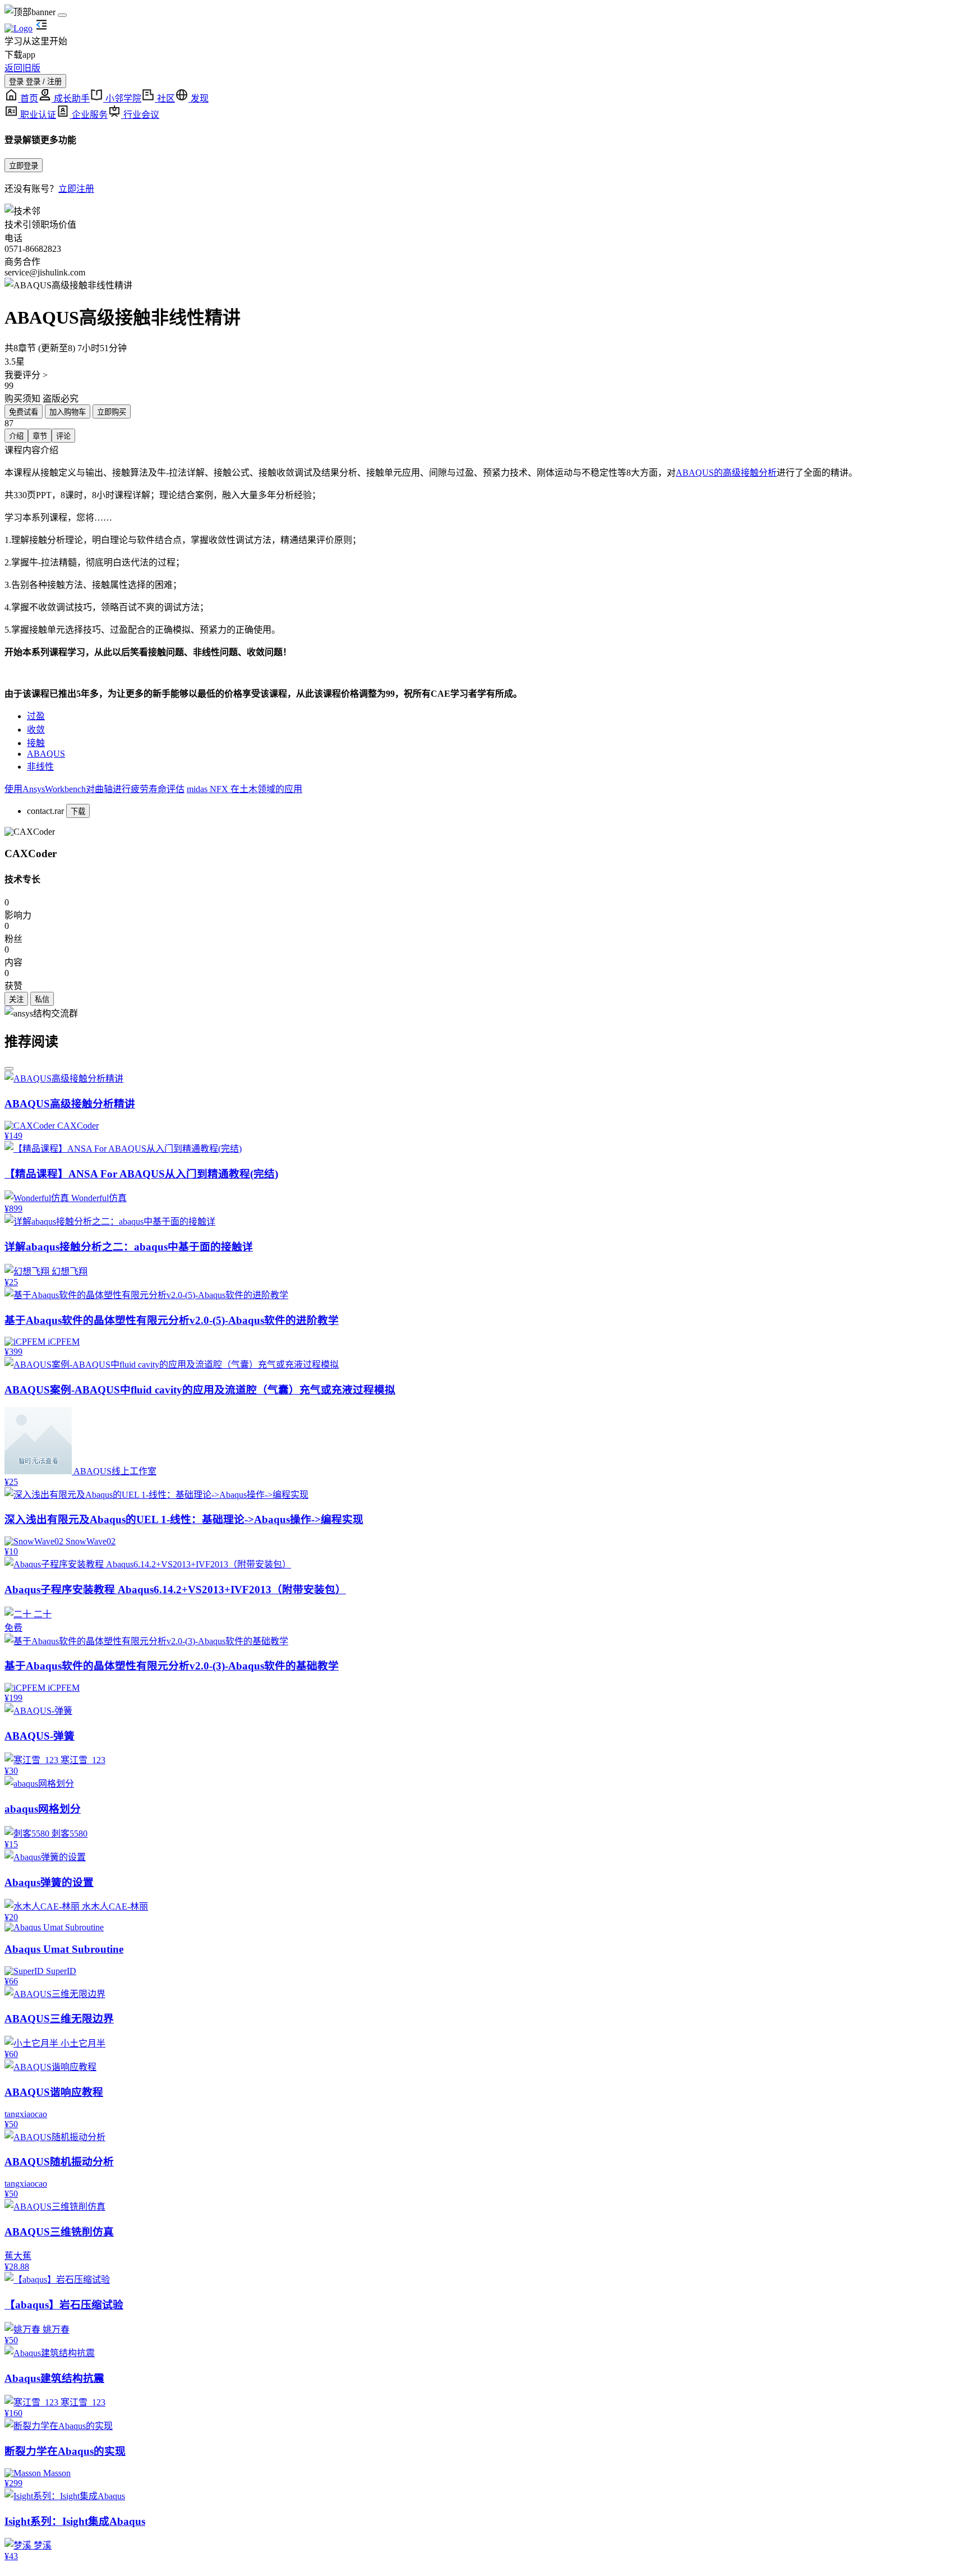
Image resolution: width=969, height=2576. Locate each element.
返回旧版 (22, 68)
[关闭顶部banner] (62, 15)
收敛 (36, 730)
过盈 (36, 716)
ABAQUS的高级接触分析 (726, 473)
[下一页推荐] (9, 1069)
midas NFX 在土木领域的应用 (244, 789)
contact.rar (45, 811)
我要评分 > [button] (26, 375)
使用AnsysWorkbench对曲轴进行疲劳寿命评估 (94, 789)
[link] (30, 832)
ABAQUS (46, 754)
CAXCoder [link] (31, 854)
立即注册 (76, 189)
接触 (36, 743)
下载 (78, 811)
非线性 (40, 767)
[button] (484, 284)
